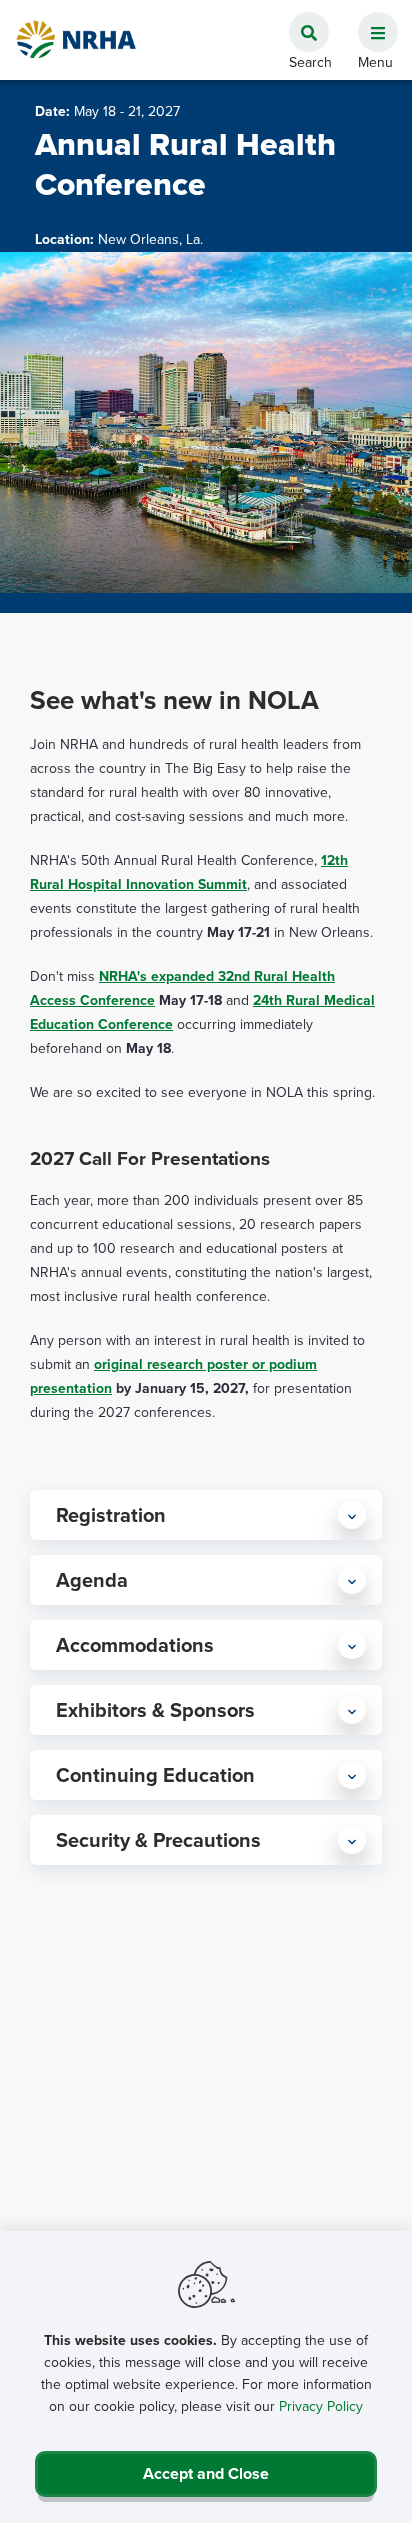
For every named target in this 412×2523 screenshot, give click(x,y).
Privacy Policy (321, 2406)
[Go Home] (77, 39)
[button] (370, 21)
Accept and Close (206, 2473)
